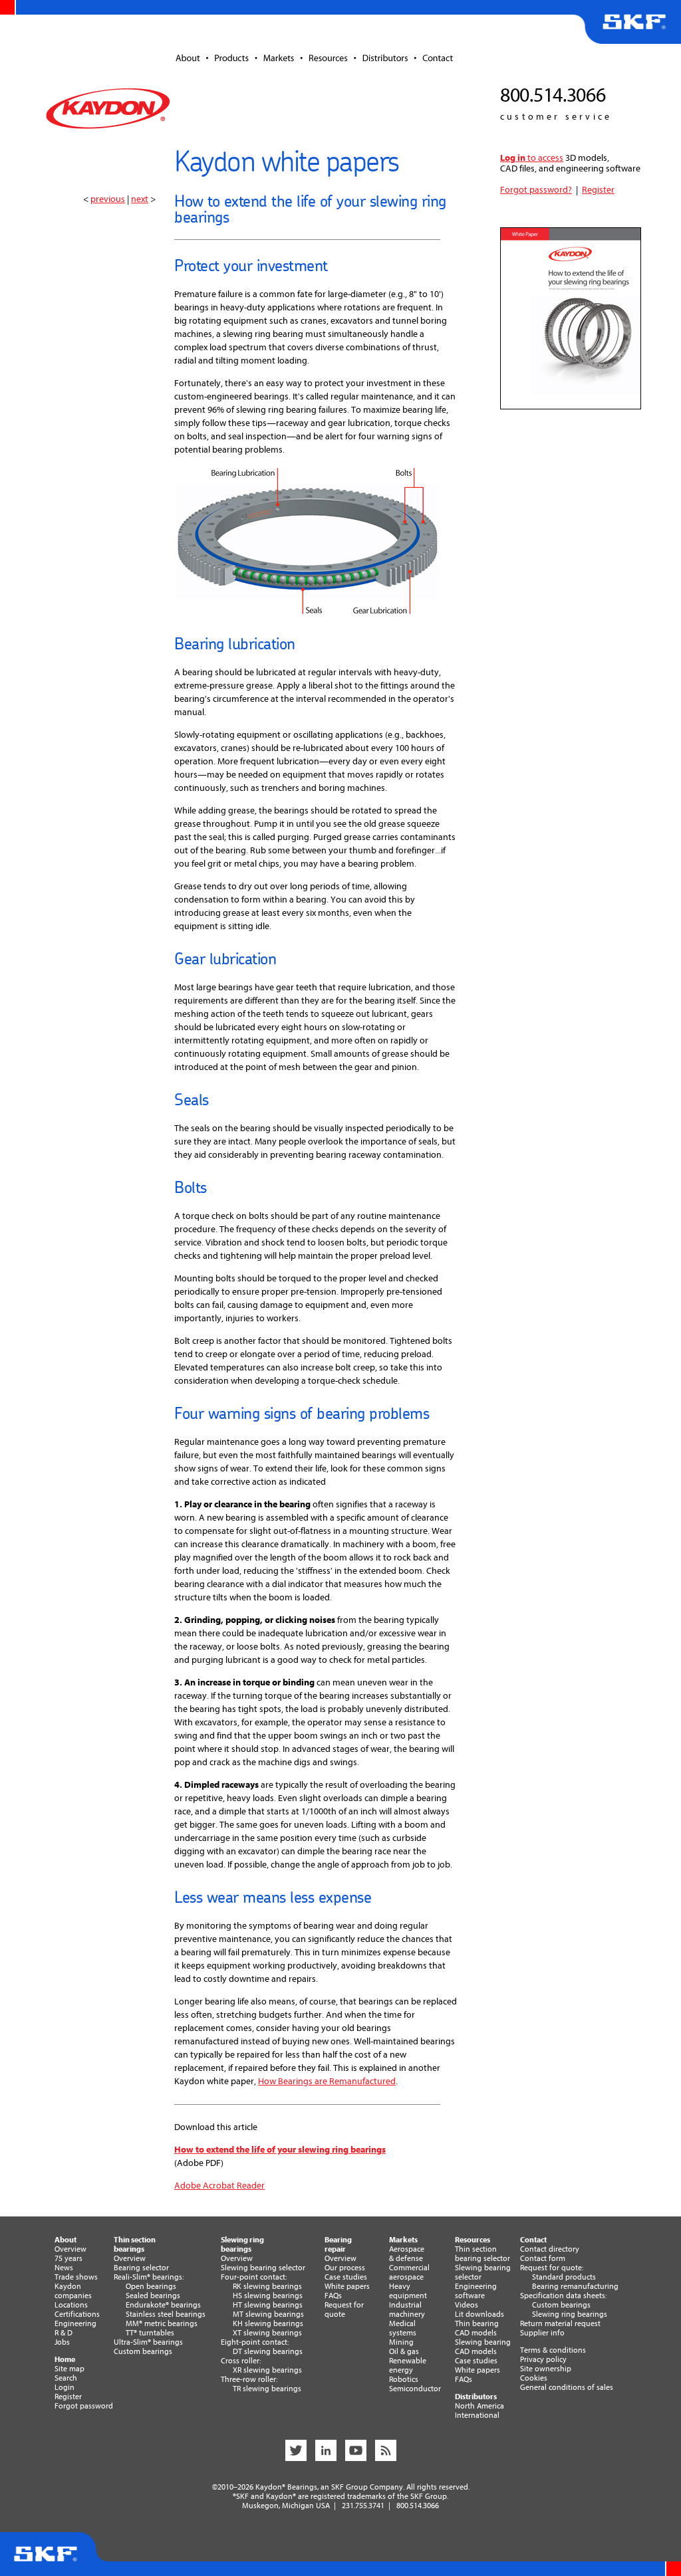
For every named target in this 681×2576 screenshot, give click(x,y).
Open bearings (151, 2286)
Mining (401, 2342)
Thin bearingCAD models (477, 2328)
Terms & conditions (553, 2350)
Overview (70, 2249)
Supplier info (542, 2333)
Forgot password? (536, 190)
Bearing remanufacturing (575, 2286)
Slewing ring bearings (570, 2314)
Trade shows (76, 2277)
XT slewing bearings (267, 2333)
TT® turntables (150, 2333)
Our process (345, 2268)
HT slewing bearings (268, 2305)
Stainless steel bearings (166, 2314)
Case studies (346, 2277)
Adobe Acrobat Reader (219, 2186)
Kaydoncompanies (73, 2291)
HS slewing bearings (268, 2296)
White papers (347, 2286)
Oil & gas (404, 2351)
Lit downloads (479, 2314)
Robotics (404, 2379)
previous (108, 199)
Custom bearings (143, 2351)
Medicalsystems (403, 2328)
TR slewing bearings (267, 2389)
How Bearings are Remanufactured (327, 2081)
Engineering (75, 2323)
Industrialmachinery (407, 2309)
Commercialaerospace (409, 2272)
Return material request (560, 2323)
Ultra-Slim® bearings (148, 2342)
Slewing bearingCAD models (483, 2347)
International (477, 2415)
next (140, 199)
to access (532, 158)
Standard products (564, 2277)
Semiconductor (415, 2389)
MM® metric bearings (162, 2323)
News (64, 2268)
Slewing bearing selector (263, 2268)
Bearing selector (141, 2268)
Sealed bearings (153, 2296)
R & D (64, 2333)
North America (479, 2406)
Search (66, 2378)
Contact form (543, 2258)
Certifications (77, 2314)
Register (598, 190)
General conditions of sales (567, 2387)
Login (65, 2387)
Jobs (62, 2342)
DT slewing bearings (268, 2351)
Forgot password (84, 2406)
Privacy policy (543, 2359)
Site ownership (546, 2369)
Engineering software (476, 2291)
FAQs (333, 2296)
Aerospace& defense (407, 2254)
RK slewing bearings (267, 2286)
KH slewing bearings (268, 2323)
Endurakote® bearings (163, 2305)
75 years (68, 2258)
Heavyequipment (408, 2291)
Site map (69, 2369)
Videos (467, 2305)
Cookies (534, 2378)
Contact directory (550, 2249)
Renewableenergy (408, 2365)
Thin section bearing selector (482, 2254)
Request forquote (344, 2309)
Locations (71, 2305)
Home (65, 2359)
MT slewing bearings (268, 2314)
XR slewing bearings (267, 2370)
